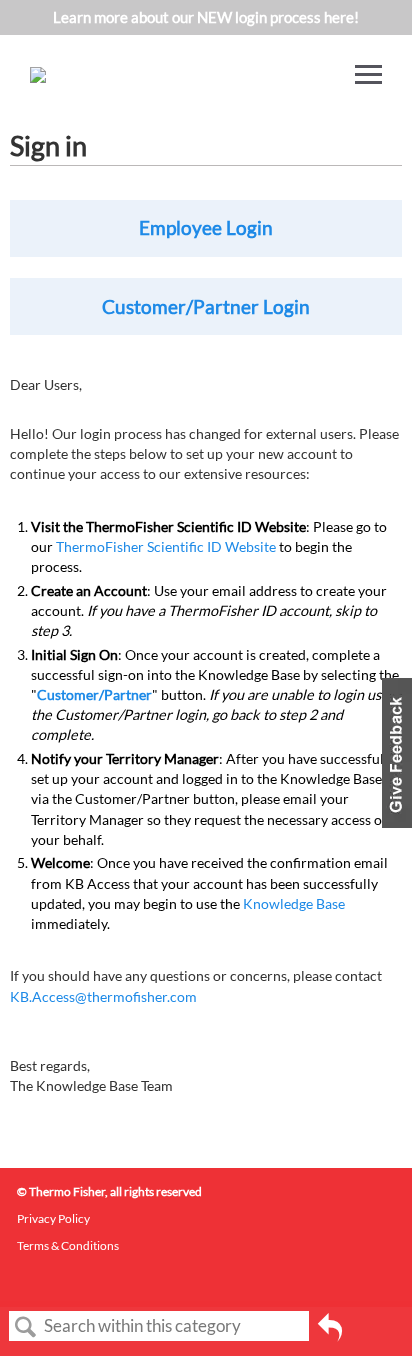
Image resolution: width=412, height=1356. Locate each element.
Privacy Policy (53, 1218)
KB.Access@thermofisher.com (103, 996)
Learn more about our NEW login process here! (206, 17)
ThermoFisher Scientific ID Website (166, 546)
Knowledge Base (294, 903)
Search (26, 1327)
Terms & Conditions (68, 1245)
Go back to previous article (330, 1334)
